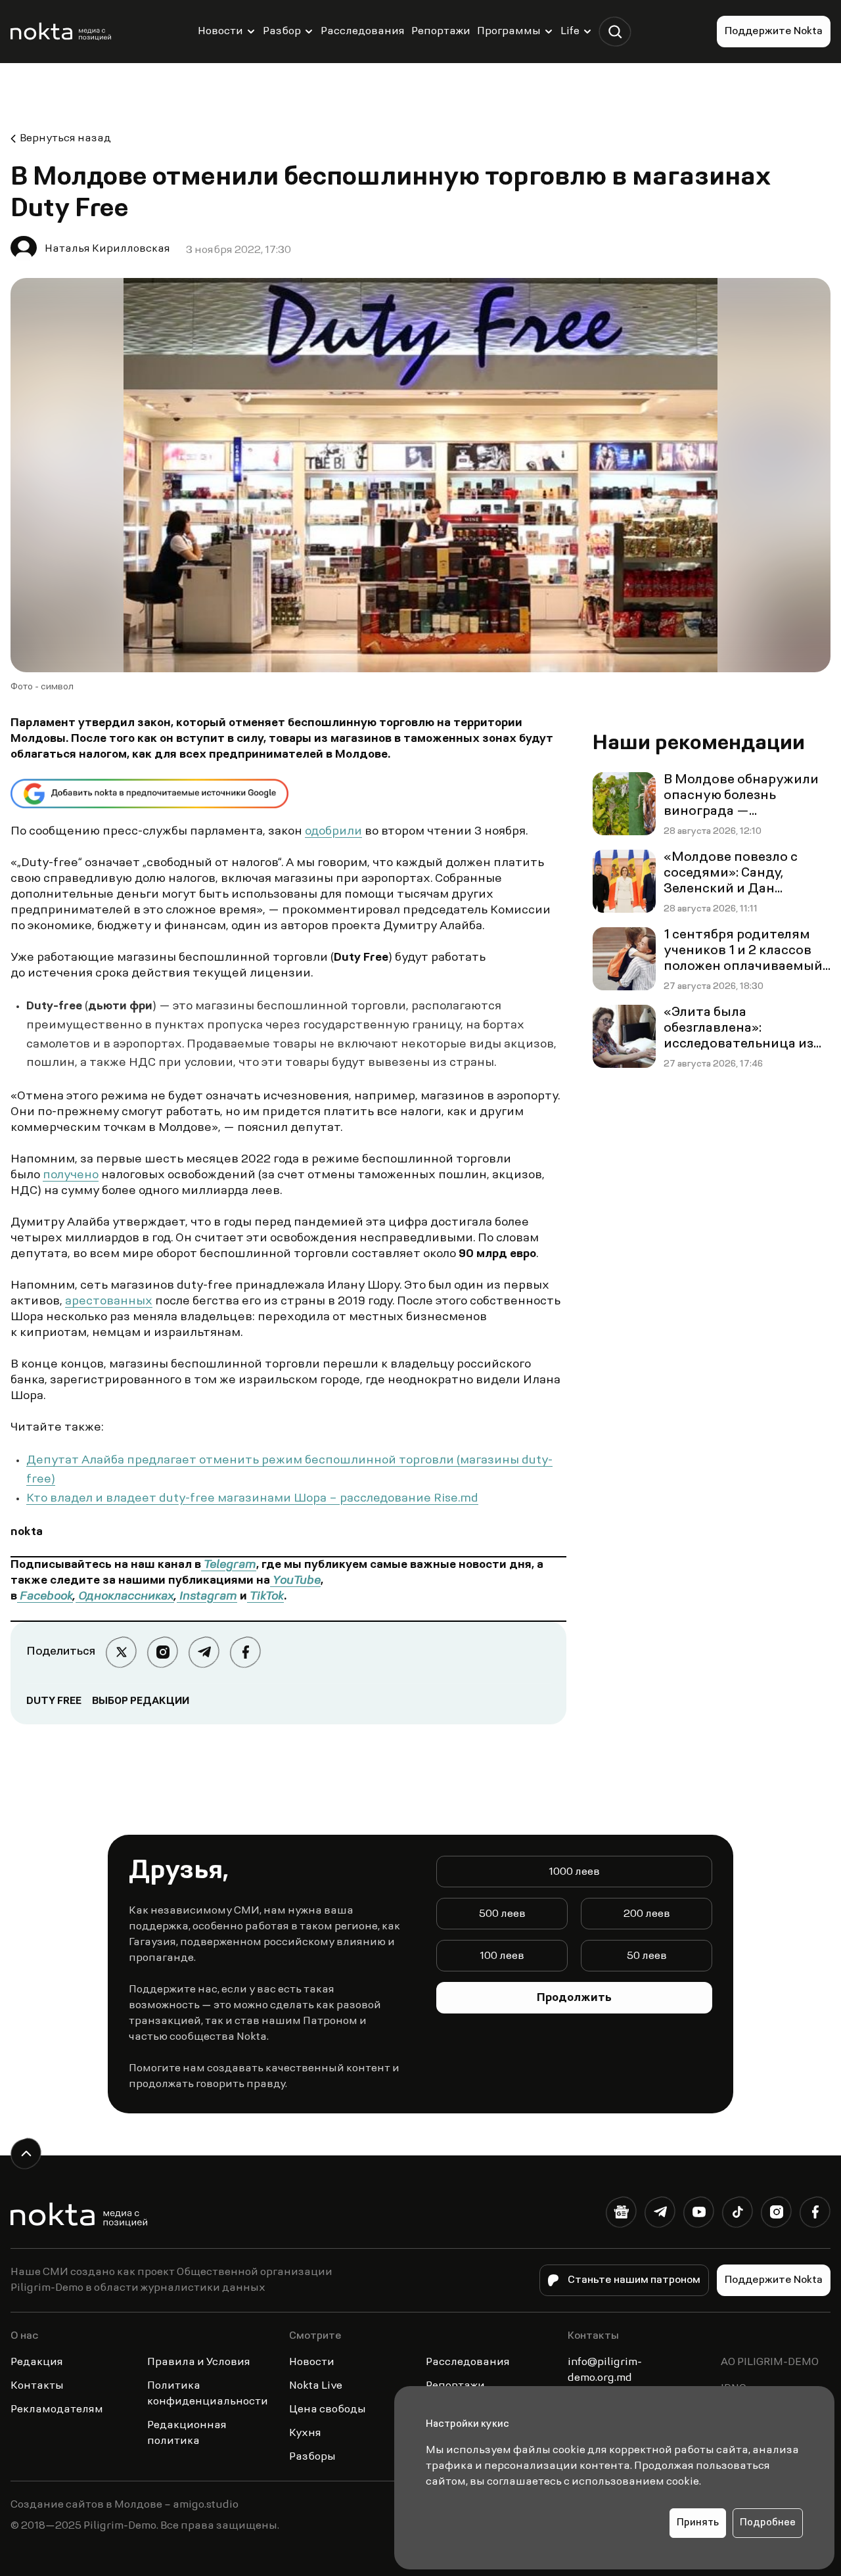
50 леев (647, 1956)
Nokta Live (316, 2386)
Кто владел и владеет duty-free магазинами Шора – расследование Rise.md (252, 1499)
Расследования (363, 32)
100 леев (502, 1956)
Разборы (312, 2457)
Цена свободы (328, 2410)
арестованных (109, 1302)
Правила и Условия (199, 2362)
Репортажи (441, 32)
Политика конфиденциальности (208, 2394)
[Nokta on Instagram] (776, 2215)
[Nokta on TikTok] (738, 2215)
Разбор (282, 32)
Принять (698, 2523)
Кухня (305, 2433)
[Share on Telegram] (204, 1652)
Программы (509, 32)
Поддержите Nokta (774, 32)
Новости (220, 32)
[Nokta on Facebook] (815, 2215)
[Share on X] (121, 1652)
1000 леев (574, 1872)
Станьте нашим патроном (634, 2280)
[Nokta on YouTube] (699, 2215)
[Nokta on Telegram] (660, 2215)
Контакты (37, 2386)
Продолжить (574, 1998)
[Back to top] (26, 2154)
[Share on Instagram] (163, 1652)
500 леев (502, 1914)
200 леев (647, 1914)
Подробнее (768, 2523)
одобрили (333, 832)
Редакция (37, 2362)
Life (570, 32)
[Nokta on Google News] (621, 2215)
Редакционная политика (187, 2433)
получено (71, 1176)
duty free (54, 1701)
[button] (615, 32)
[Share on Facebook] (245, 1652)
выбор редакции (141, 1701)
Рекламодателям (57, 2410)
